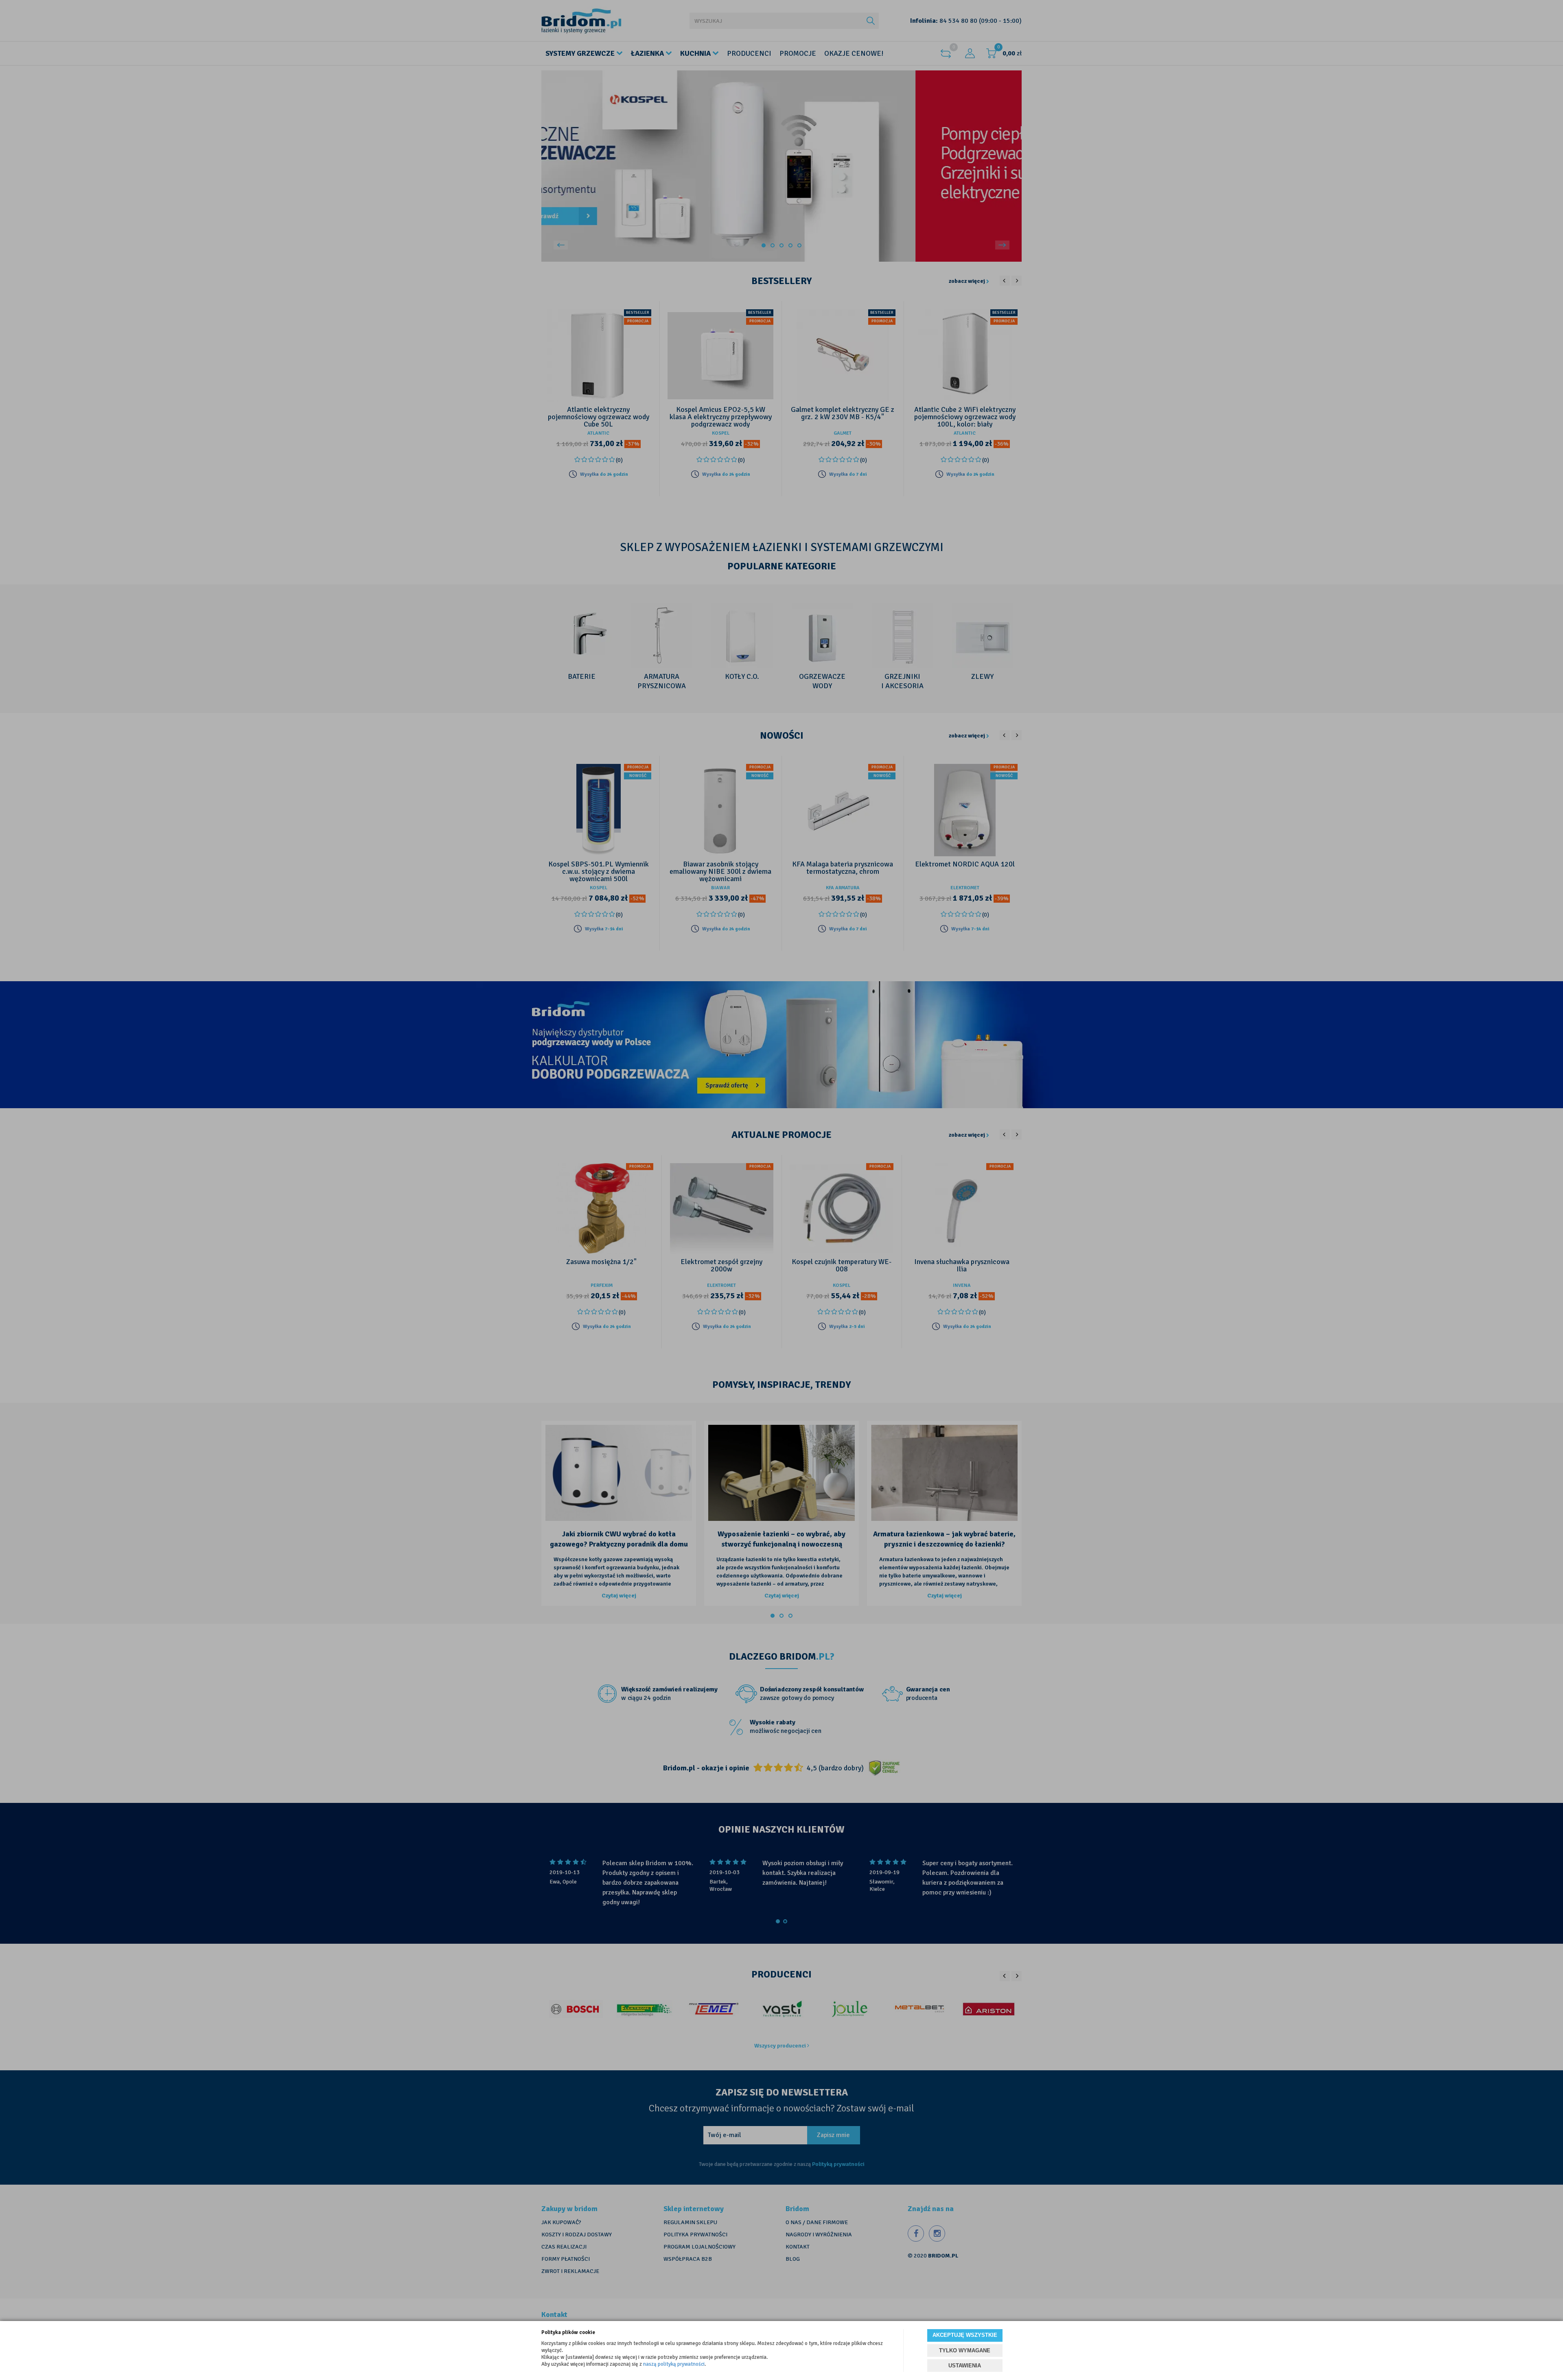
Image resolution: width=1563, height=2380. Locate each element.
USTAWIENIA (965, 2366)
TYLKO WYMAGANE (965, 2350)
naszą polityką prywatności (674, 2364)
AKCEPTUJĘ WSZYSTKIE (965, 2335)
